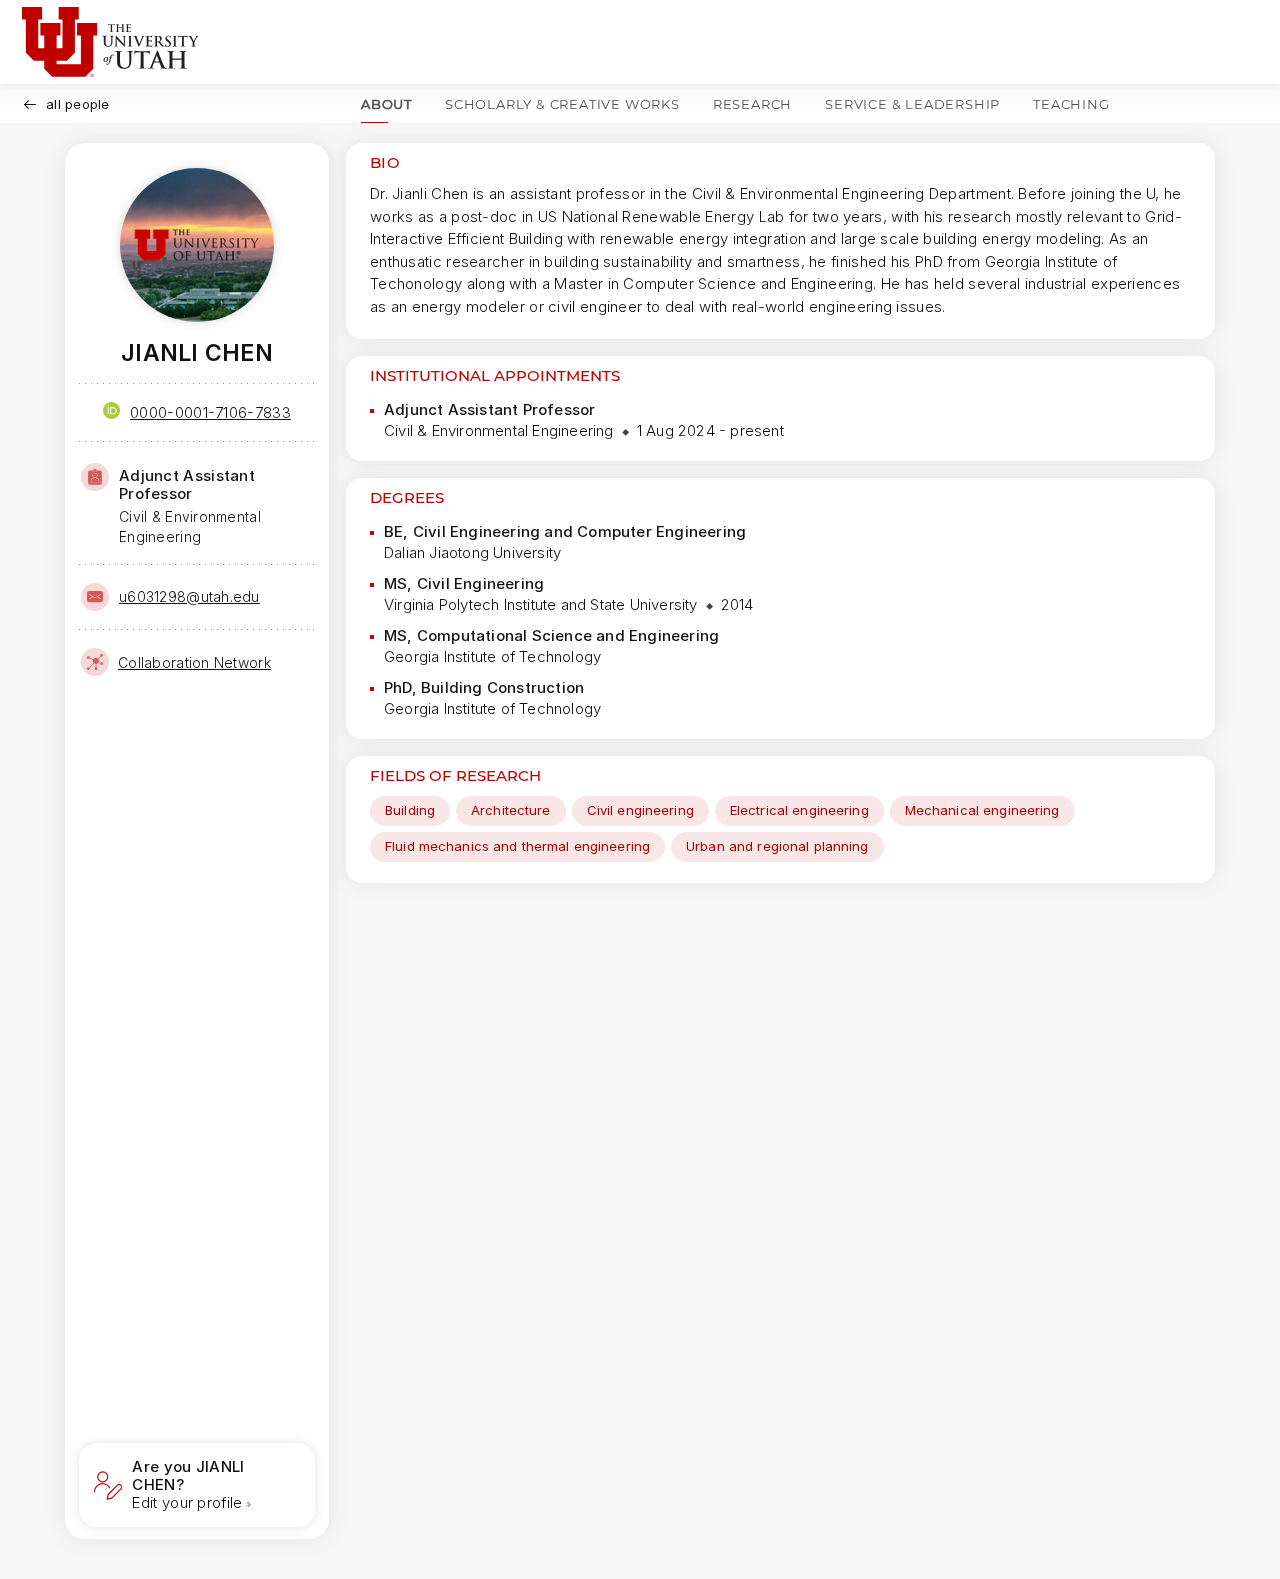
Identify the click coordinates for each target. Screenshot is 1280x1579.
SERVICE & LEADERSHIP (912, 104)
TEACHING (1071, 104)
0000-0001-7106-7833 (210, 412)
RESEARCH (752, 104)
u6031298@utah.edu (189, 596)
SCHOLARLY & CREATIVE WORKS (562, 104)
